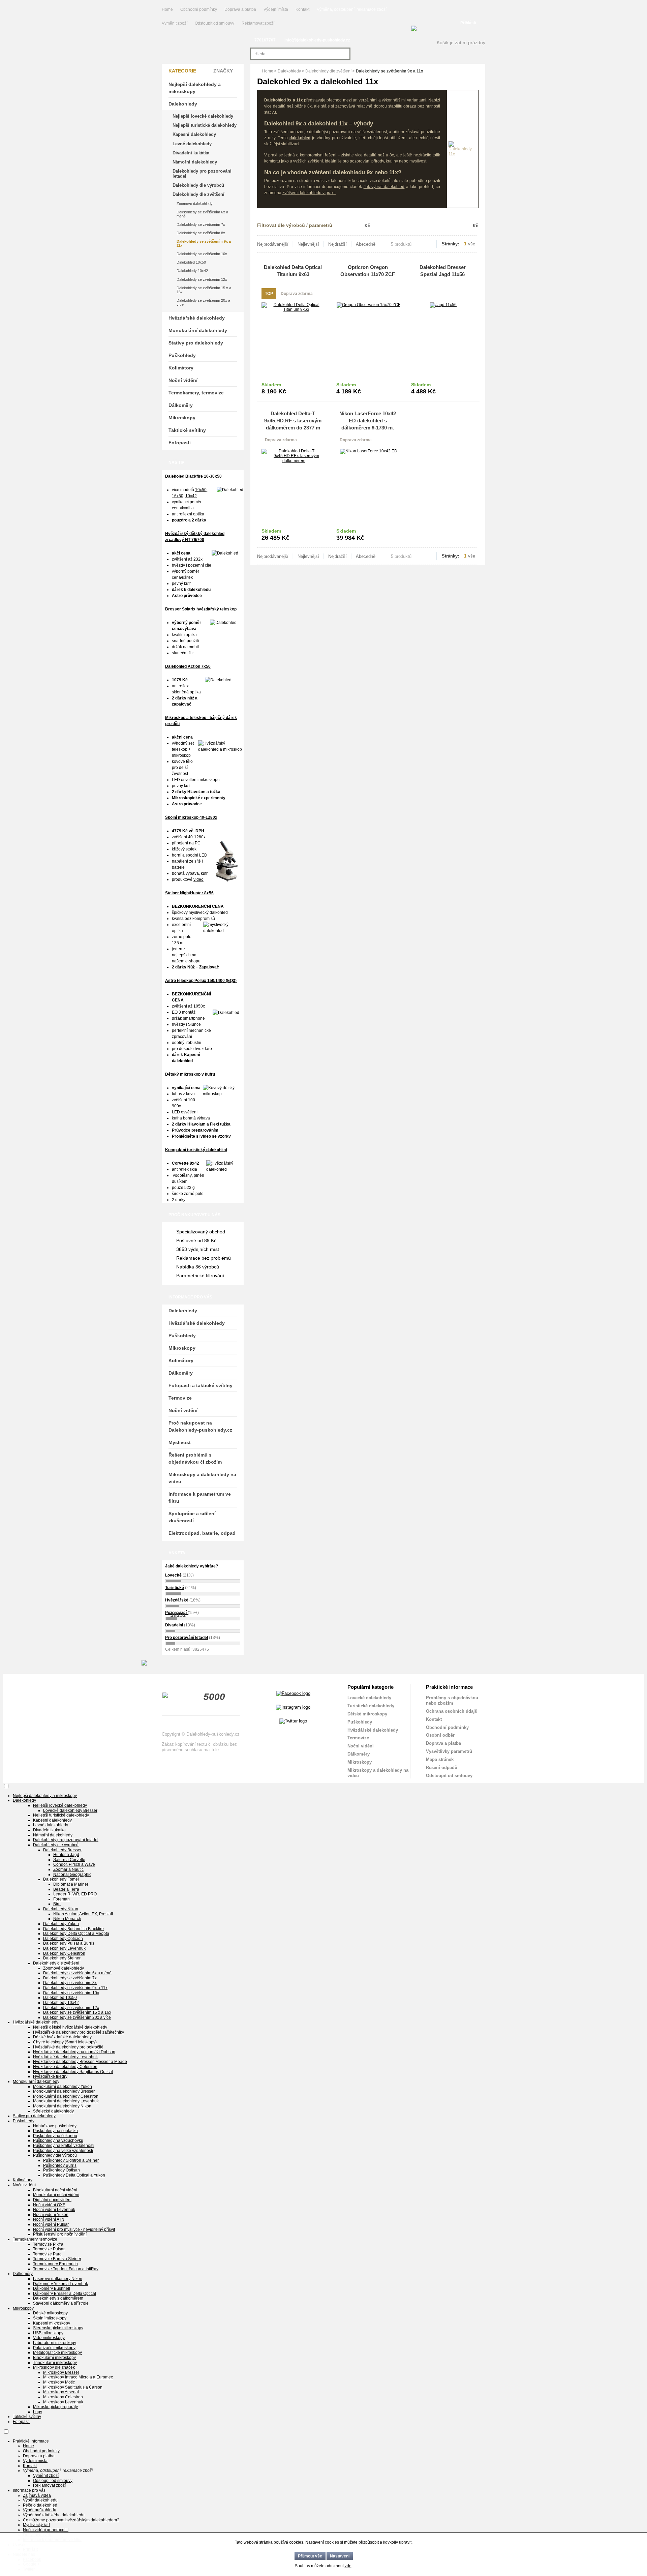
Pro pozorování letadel (187, 1638)
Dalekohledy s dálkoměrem (58, 2298)
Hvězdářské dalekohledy (197, 318)
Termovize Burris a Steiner (57, 2259)
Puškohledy (182, 355)
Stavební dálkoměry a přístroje (61, 2303)
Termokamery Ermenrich (55, 2264)
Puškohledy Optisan (61, 2170)
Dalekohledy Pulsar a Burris (69, 1943)
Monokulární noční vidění (56, 2195)
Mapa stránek (440, 1759)
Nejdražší (337, 244)
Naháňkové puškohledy (55, 2126)
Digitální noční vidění (52, 2200)
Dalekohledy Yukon (61, 1924)
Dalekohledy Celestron (64, 1953)
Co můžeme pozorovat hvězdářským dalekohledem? (71, 2520)
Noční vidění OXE (49, 2205)
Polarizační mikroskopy (54, 2348)
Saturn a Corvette (69, 1860)
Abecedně (366, 244)
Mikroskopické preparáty (55, 2407)
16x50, (178, 496)
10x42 (191, 496)
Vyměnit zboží (175, 23)
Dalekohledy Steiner (62, 1958)
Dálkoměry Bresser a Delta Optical (65, 2294)
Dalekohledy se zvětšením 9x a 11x (204, 243)
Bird (57, 1904)
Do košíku (310, 388)
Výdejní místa (276, 9)
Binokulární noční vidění (55, 2190)
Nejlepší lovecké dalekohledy (203, 116)
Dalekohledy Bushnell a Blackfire (73, 1929)
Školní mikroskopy (50, 2318)
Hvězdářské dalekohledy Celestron (65, 2067)
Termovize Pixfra (48, 2244)
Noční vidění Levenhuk (54, 2210)
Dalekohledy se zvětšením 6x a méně (202, 214)
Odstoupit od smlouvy (215, 23)
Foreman (61, 1899)
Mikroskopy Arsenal (61, 2392)
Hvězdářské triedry (50, 2076)
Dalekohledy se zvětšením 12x (202, 279)
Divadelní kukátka (191, 153)
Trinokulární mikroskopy (55, 2363)
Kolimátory (181, 368)
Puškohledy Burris (60, 2165)
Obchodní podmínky (199, 9)
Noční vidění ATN (49, 2219)
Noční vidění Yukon (51, 2215)
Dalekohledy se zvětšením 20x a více (203, 302)
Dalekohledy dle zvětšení (328, 71)
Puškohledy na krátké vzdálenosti (64, 2146)
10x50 (201, 490)
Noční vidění (183, 380)
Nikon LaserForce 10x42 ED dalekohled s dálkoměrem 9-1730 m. (368, 421)
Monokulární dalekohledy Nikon (62, 2106)
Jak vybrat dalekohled (384, 187)
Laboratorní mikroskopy (55, 2343)
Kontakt (302, 9)
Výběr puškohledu (40, 2510)
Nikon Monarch (67, 1919)
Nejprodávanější (273, 244)
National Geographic (72, 1875)
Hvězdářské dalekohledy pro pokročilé (68, 2047)
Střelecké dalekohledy (53, 2111)
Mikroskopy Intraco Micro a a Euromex (78, 2377)
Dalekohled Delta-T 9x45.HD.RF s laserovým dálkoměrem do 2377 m (293, 421)
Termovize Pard (47, 2254)
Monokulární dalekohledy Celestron (66, 2096)
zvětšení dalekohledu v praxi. (309, 193)
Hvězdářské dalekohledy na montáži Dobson (74, 2052)
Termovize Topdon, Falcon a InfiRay (66, 2269)
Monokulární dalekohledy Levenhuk (66, 2101)
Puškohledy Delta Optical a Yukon (74, 2175)
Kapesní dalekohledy (194, 134)
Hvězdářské (177, 1600)
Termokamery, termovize (196, 393)
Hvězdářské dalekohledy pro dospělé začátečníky (79, 2032)
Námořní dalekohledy (195, 162)
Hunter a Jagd (66, 1855)
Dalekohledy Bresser (62, 1850)
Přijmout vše (310, 2556)
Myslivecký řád (36, 2525)
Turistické (175, 1588)
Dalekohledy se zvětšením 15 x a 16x (204, 290)
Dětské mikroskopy (367, 1714)
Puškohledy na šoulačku (55, 2131)
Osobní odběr (440, 1735)
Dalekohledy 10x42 (192, 271)
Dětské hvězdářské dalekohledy (62, 2037)
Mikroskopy (182, 418)
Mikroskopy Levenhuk (63, 2402)
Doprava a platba (240, 9)
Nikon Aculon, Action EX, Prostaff (83, 1914)
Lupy (38, 2412)
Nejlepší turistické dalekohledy (205, 125)
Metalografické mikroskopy (57, 2353)
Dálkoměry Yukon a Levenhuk (60, 2284)
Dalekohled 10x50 (191, 262)
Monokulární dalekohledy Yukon (63, 2087)
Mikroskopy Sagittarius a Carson (73, 2387)
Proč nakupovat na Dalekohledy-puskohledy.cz (200, 1426)
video (198, 879)
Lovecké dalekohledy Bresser (70, 1810)
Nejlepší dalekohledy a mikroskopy (195, 88)
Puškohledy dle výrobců (55, 2155)
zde (348, 2566)
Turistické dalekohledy (371, 1706)
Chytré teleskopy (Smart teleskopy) (65, 2042)
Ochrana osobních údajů (452, 1711)
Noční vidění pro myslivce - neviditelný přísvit (74, 2229)
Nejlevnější (308, 244)
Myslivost (180, 1442)
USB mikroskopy (48, 2333)
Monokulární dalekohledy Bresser (64, 2091)
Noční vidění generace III (46, 2530)
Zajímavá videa (37, 2495)
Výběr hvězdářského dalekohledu (54, 2515)
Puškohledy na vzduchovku (58, 2140)
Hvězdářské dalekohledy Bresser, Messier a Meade (80, 2062)
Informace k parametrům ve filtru (200, 1497)
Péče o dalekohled (40, 2505)
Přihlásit (468, 23)
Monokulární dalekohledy (198, 330)
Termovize (180, 1398)
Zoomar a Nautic (68, 1869)
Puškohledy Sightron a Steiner (71, 2160)
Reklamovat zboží (258, 23)
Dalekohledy (289, 71)
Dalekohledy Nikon (61, 1909)
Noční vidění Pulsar (51, 2224)
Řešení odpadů (442, 1768)
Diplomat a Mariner (71, 1884)
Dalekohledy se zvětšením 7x (201, 224)
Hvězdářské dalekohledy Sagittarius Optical (73, 2072)
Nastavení (340, 2556)
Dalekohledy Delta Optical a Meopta (76, 1934)
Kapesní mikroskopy (52, 2323)
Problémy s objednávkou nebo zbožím (452, 1700)
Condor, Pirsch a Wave (74, 1864)
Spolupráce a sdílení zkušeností (192, 1517)
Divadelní (175, 1625)
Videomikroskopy (49, 2338)
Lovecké (174, 1575)
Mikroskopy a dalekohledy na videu (202, 1478)
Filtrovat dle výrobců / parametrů (295, 225)
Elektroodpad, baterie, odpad (202, 1533)
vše (472, 244)
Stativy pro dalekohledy (196, 343)
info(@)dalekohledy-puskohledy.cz (317, 40)
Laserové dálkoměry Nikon (58, 2279)
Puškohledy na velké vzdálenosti (63, 2151)
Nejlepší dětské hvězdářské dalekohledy (70, 2027)
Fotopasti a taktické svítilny (201, 1385)
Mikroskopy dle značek (54, 2367)
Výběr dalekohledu (40, 2500)
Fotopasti (180, 443)
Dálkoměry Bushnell (52, 2288)
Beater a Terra (66, 1889)
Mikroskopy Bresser (61, 2372)
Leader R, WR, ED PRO (75, 1894)
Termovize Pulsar (49, 2249)
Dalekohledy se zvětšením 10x (202, 254)
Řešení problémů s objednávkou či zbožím (195, 1458)
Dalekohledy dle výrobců (198, 185)
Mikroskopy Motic (59, 2382)
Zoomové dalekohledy (195, 204)
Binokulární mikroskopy (54, 2358)
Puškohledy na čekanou (55, 2136)
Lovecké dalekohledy (369, 1698)
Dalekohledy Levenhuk (64, 1948)
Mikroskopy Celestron (63, 2397)
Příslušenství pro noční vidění (60, 2234)
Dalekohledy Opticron (63, 1939)
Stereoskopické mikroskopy (58, 2328)
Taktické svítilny (187, 430)
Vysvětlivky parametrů (449, 1751)
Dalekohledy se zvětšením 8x (201, 233)
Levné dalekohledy (192, 144)
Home (167, 9)
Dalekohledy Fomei (61, 1879)
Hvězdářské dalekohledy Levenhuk (65, 2057)
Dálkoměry (181, 405)
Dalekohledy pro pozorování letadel (202, 173)
